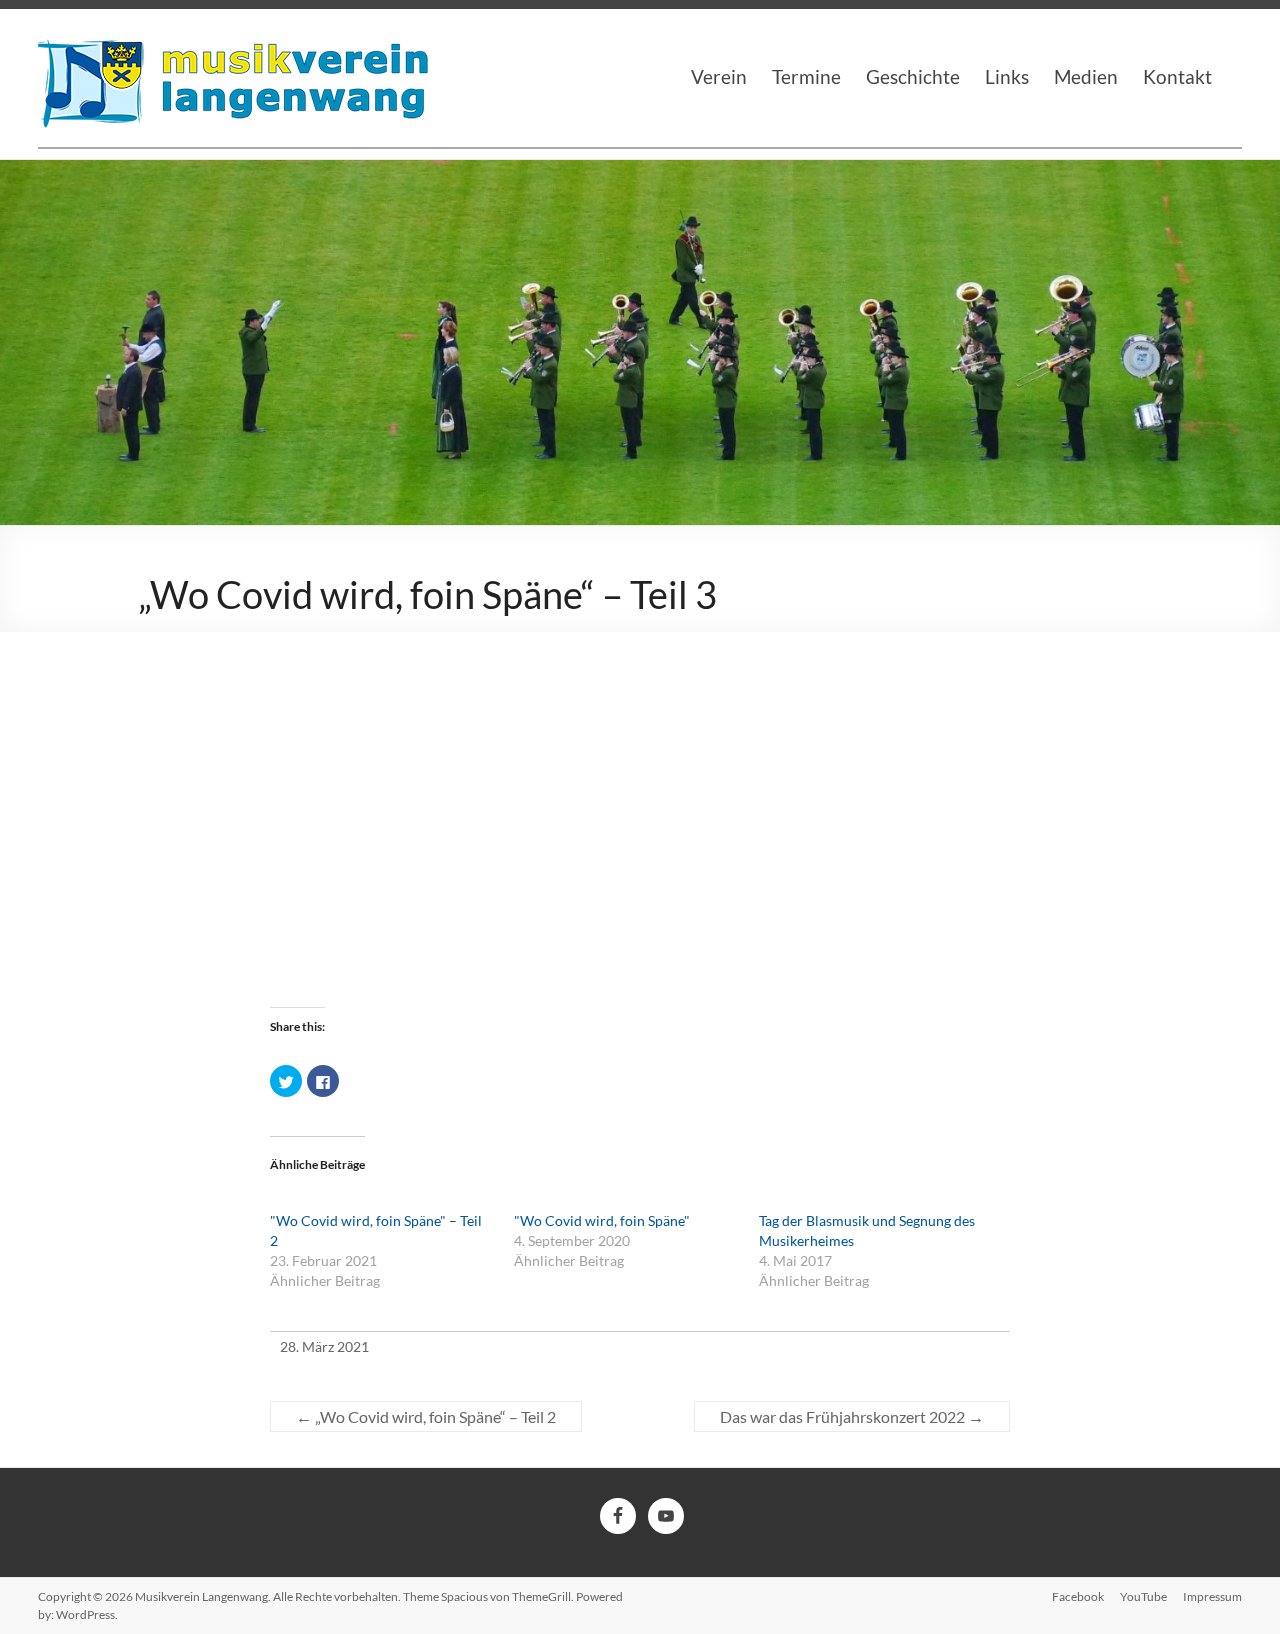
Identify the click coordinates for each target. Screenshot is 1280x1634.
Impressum (1212, 1596)
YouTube (1143, 1596)
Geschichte (913, 76)
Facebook (1078, 1596)
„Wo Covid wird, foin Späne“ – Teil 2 (426, 1416)
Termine (806, 76)
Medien (1086, 76)
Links (1007, 76)
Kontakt (1177, 76)
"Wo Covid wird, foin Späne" (602, 1220)
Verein (719, 76)
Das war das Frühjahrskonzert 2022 (852, 1416)
